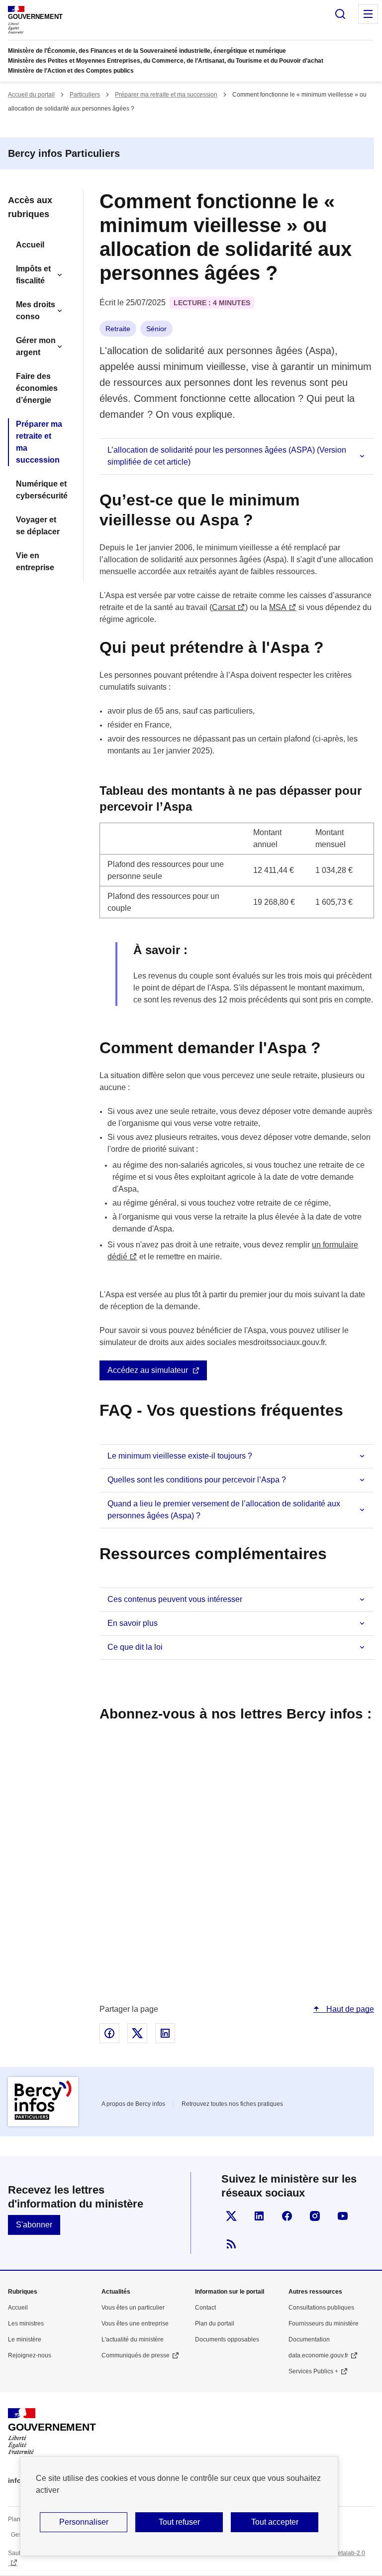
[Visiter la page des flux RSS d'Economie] (231, 2244)
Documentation (309, 2339)
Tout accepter (275, 2522)
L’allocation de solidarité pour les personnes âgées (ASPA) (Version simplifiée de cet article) (227, 456)
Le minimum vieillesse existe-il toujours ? (180, 1456)
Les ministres (26, 2324)
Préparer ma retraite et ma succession (166, 95)
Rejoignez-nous (30, 2355)
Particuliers (85, 95)
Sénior (156, 329)
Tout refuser (179, 2522)
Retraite (118, 329)
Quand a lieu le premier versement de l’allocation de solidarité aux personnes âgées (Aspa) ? (224, 1510)
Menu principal (368, 14)
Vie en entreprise (35, 561)
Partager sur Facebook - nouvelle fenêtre (109, 2033)
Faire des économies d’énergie (37, 388)
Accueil (30, 245)
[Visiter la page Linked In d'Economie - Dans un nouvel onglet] (259, 2216)
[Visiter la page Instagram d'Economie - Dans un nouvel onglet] (315, 2216)
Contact (205, 2308)
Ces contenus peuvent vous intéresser (175, 1599)
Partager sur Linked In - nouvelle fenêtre (165, 2033)
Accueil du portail (31, 95)
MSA (278, 607)
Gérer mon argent (36, 346)
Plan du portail (215, 2324)
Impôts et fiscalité (33, 275)
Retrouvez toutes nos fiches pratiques (232, 2104)
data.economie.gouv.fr (318, 2355)
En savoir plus (133, 1623)
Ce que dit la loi (135, 1647)
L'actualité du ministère (133, 2339)
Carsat (224, 607)
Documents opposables (227, 2339)
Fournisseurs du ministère (324, 2324)
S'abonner (34, 2225)
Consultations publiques (321, 2308)
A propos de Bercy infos (133, 2104)
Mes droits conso (36, 310)
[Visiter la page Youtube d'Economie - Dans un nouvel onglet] (343, 2216)
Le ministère (25, 2339)
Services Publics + (313, 2371)
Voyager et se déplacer (38, 526)
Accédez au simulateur (148, 1370)
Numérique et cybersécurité (42, 490)
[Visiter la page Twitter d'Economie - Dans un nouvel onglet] (231, 2216)
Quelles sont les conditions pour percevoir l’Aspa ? (197, 1480)
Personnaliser (84, 2522)
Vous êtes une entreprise (135, 2324)
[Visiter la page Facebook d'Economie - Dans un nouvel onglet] (287, 2216)
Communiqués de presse (136, 2355)
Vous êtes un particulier (133, 2308)
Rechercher (340, 14)
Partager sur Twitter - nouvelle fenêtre (137, 2033)
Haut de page (349, 2009)
